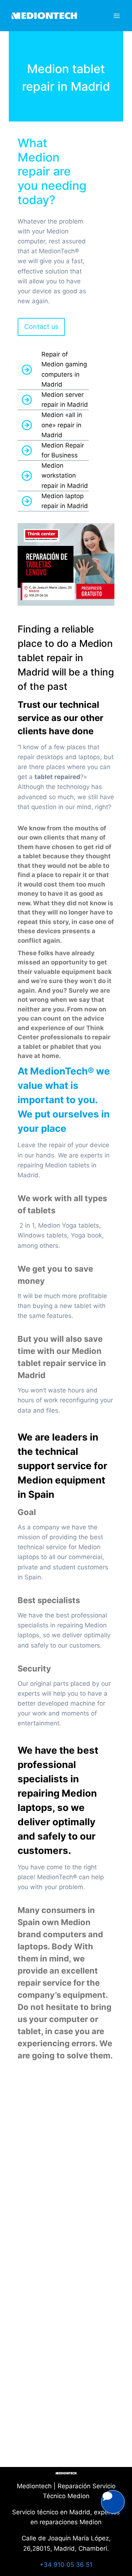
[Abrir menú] (116, 16)
